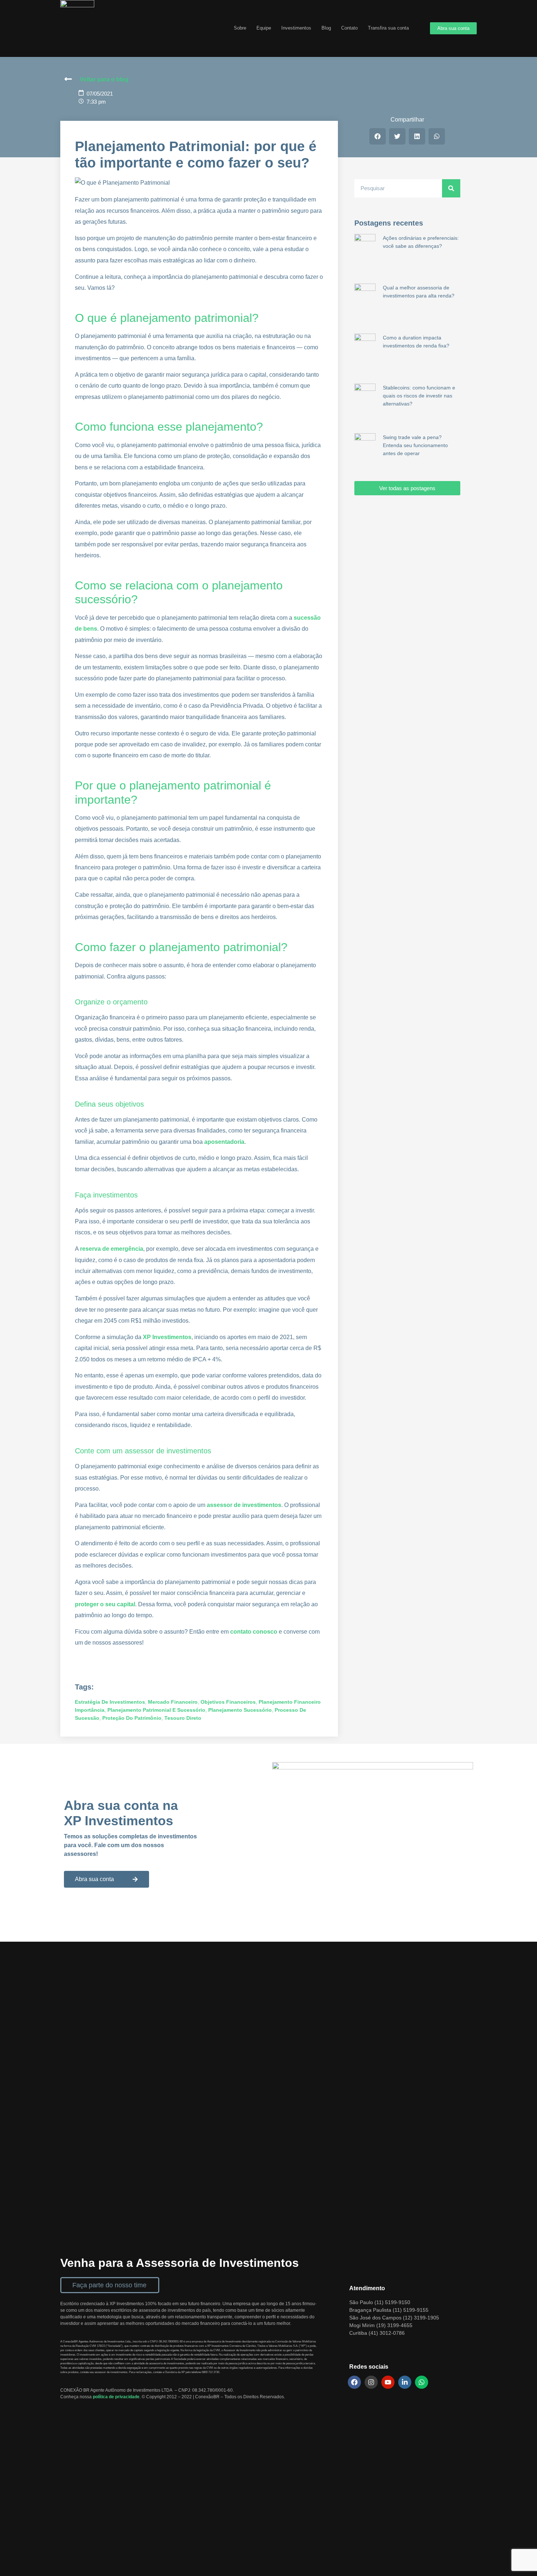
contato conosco (254, 1632)
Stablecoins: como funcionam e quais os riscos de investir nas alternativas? (419, 396)
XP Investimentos (167, 1337)
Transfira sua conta (388, 28)
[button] (378, 136)
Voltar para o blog (104, 79)
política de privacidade (116, 2397)
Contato (349, 28)
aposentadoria (224, 1142)
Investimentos (296, 28)
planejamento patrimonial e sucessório (156, 1710)
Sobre (240, 28)
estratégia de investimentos (110, 1702)
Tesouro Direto (183, 1718)
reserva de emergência (112, 1249)
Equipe (264, 28)
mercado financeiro (173, 1702)
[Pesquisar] (451, 188)
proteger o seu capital (105, 1604)
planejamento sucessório (240, 1710)
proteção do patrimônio (132, 1718)
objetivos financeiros (228, 1702)
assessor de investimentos (244, 1505)
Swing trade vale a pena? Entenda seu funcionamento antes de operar (415, 445)
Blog (326, 28)
